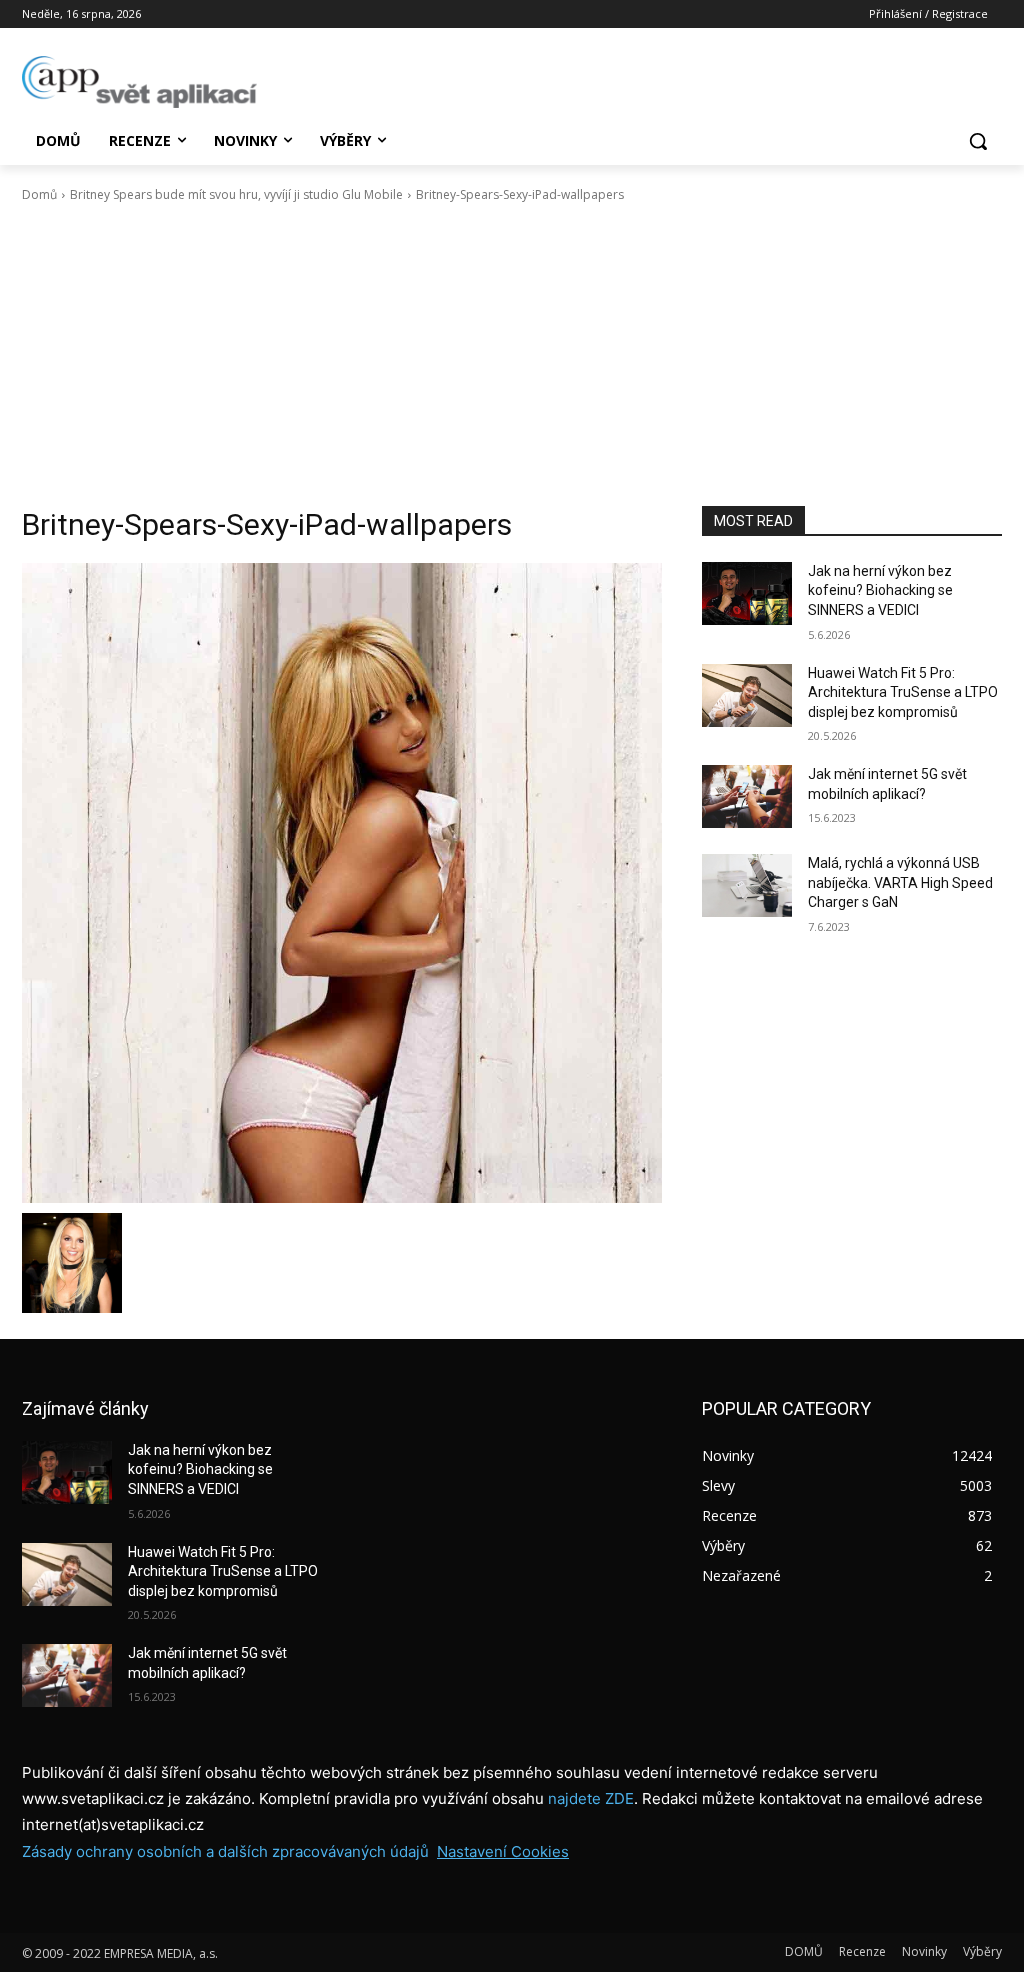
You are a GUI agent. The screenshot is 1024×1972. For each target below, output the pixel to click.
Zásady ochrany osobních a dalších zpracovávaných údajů (225, 1851)
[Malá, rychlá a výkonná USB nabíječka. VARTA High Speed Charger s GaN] (747, 885)
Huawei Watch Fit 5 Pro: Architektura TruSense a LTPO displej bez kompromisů (903, 692)
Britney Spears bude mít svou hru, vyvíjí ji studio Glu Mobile (236, 194)
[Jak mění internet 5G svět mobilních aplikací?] (747, 796)
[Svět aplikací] (139, 82)
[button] (978, 141)
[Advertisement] (512, 355)
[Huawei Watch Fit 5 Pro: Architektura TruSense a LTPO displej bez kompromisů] (747, 695)
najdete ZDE (591, 1798)
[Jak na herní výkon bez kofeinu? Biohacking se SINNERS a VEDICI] (747, 593)
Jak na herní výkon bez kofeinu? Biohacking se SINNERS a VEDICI (880, 590)
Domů (39, 194)
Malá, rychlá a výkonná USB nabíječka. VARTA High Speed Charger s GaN (900, 882)
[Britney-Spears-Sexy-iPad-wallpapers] (342, 883)
